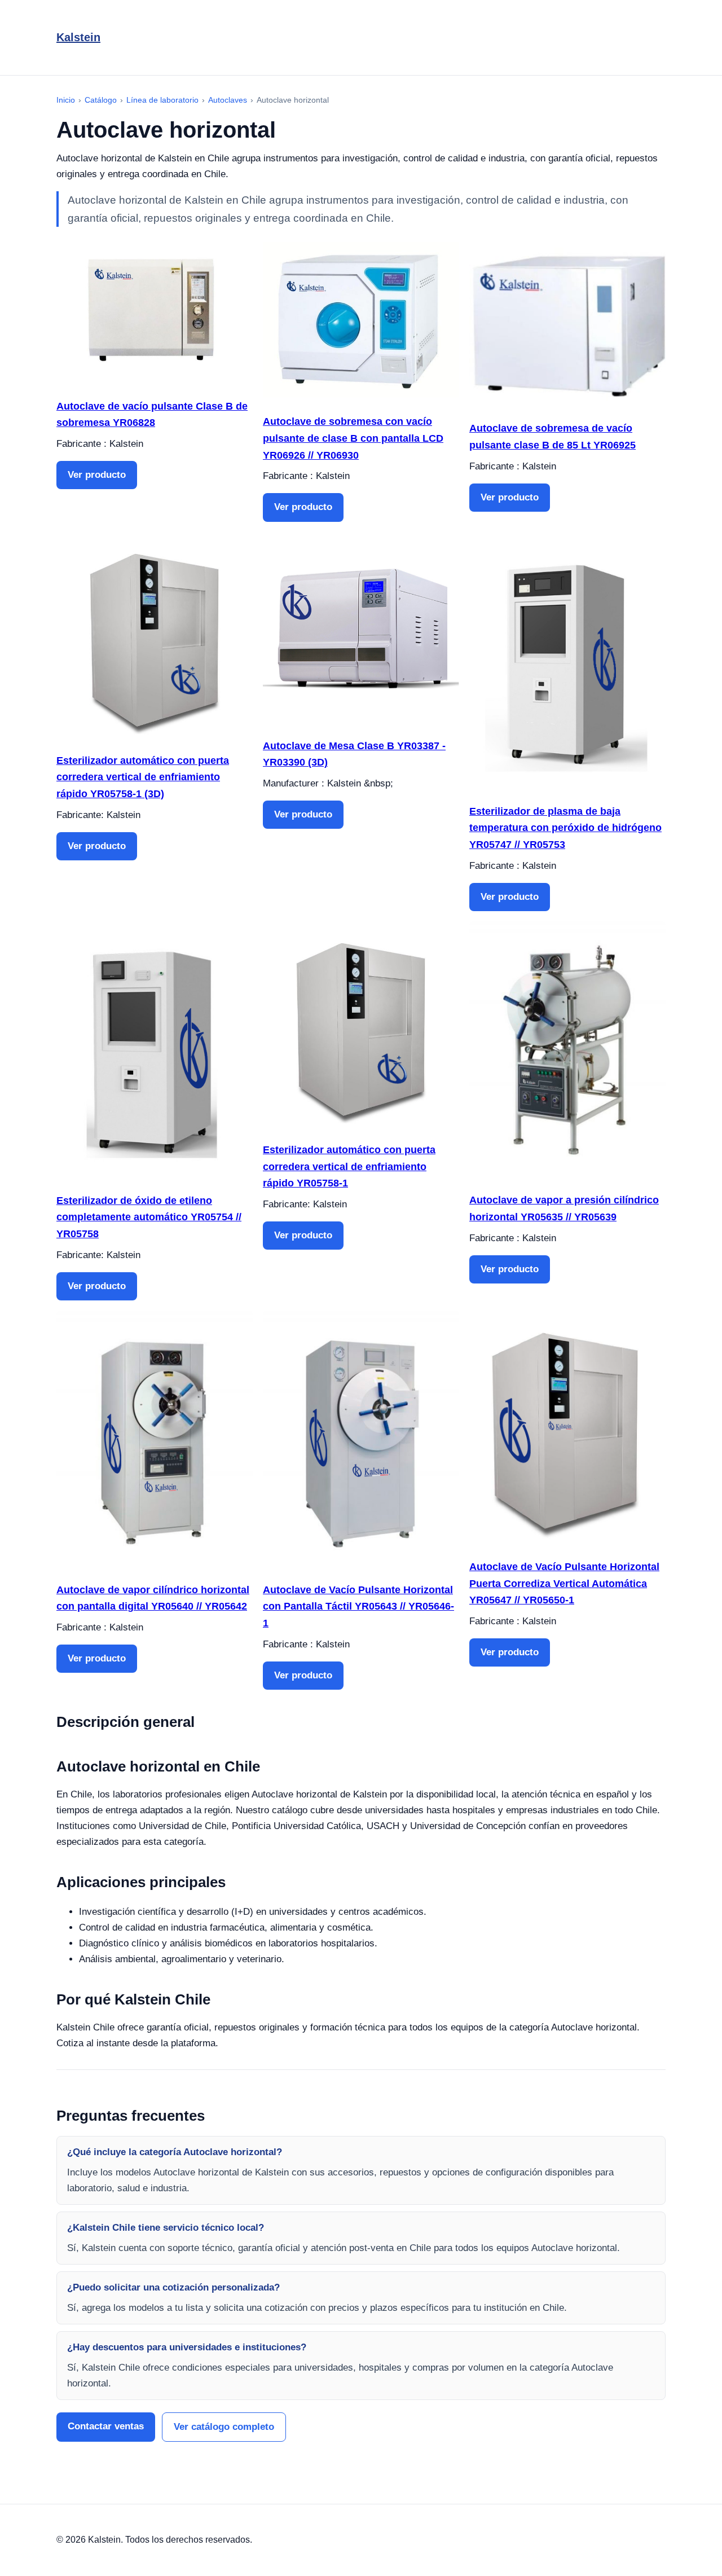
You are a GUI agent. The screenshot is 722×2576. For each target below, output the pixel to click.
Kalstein (78, 37)
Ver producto (97, 475)
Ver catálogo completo (224, 2427)
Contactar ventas (106, 2426)
